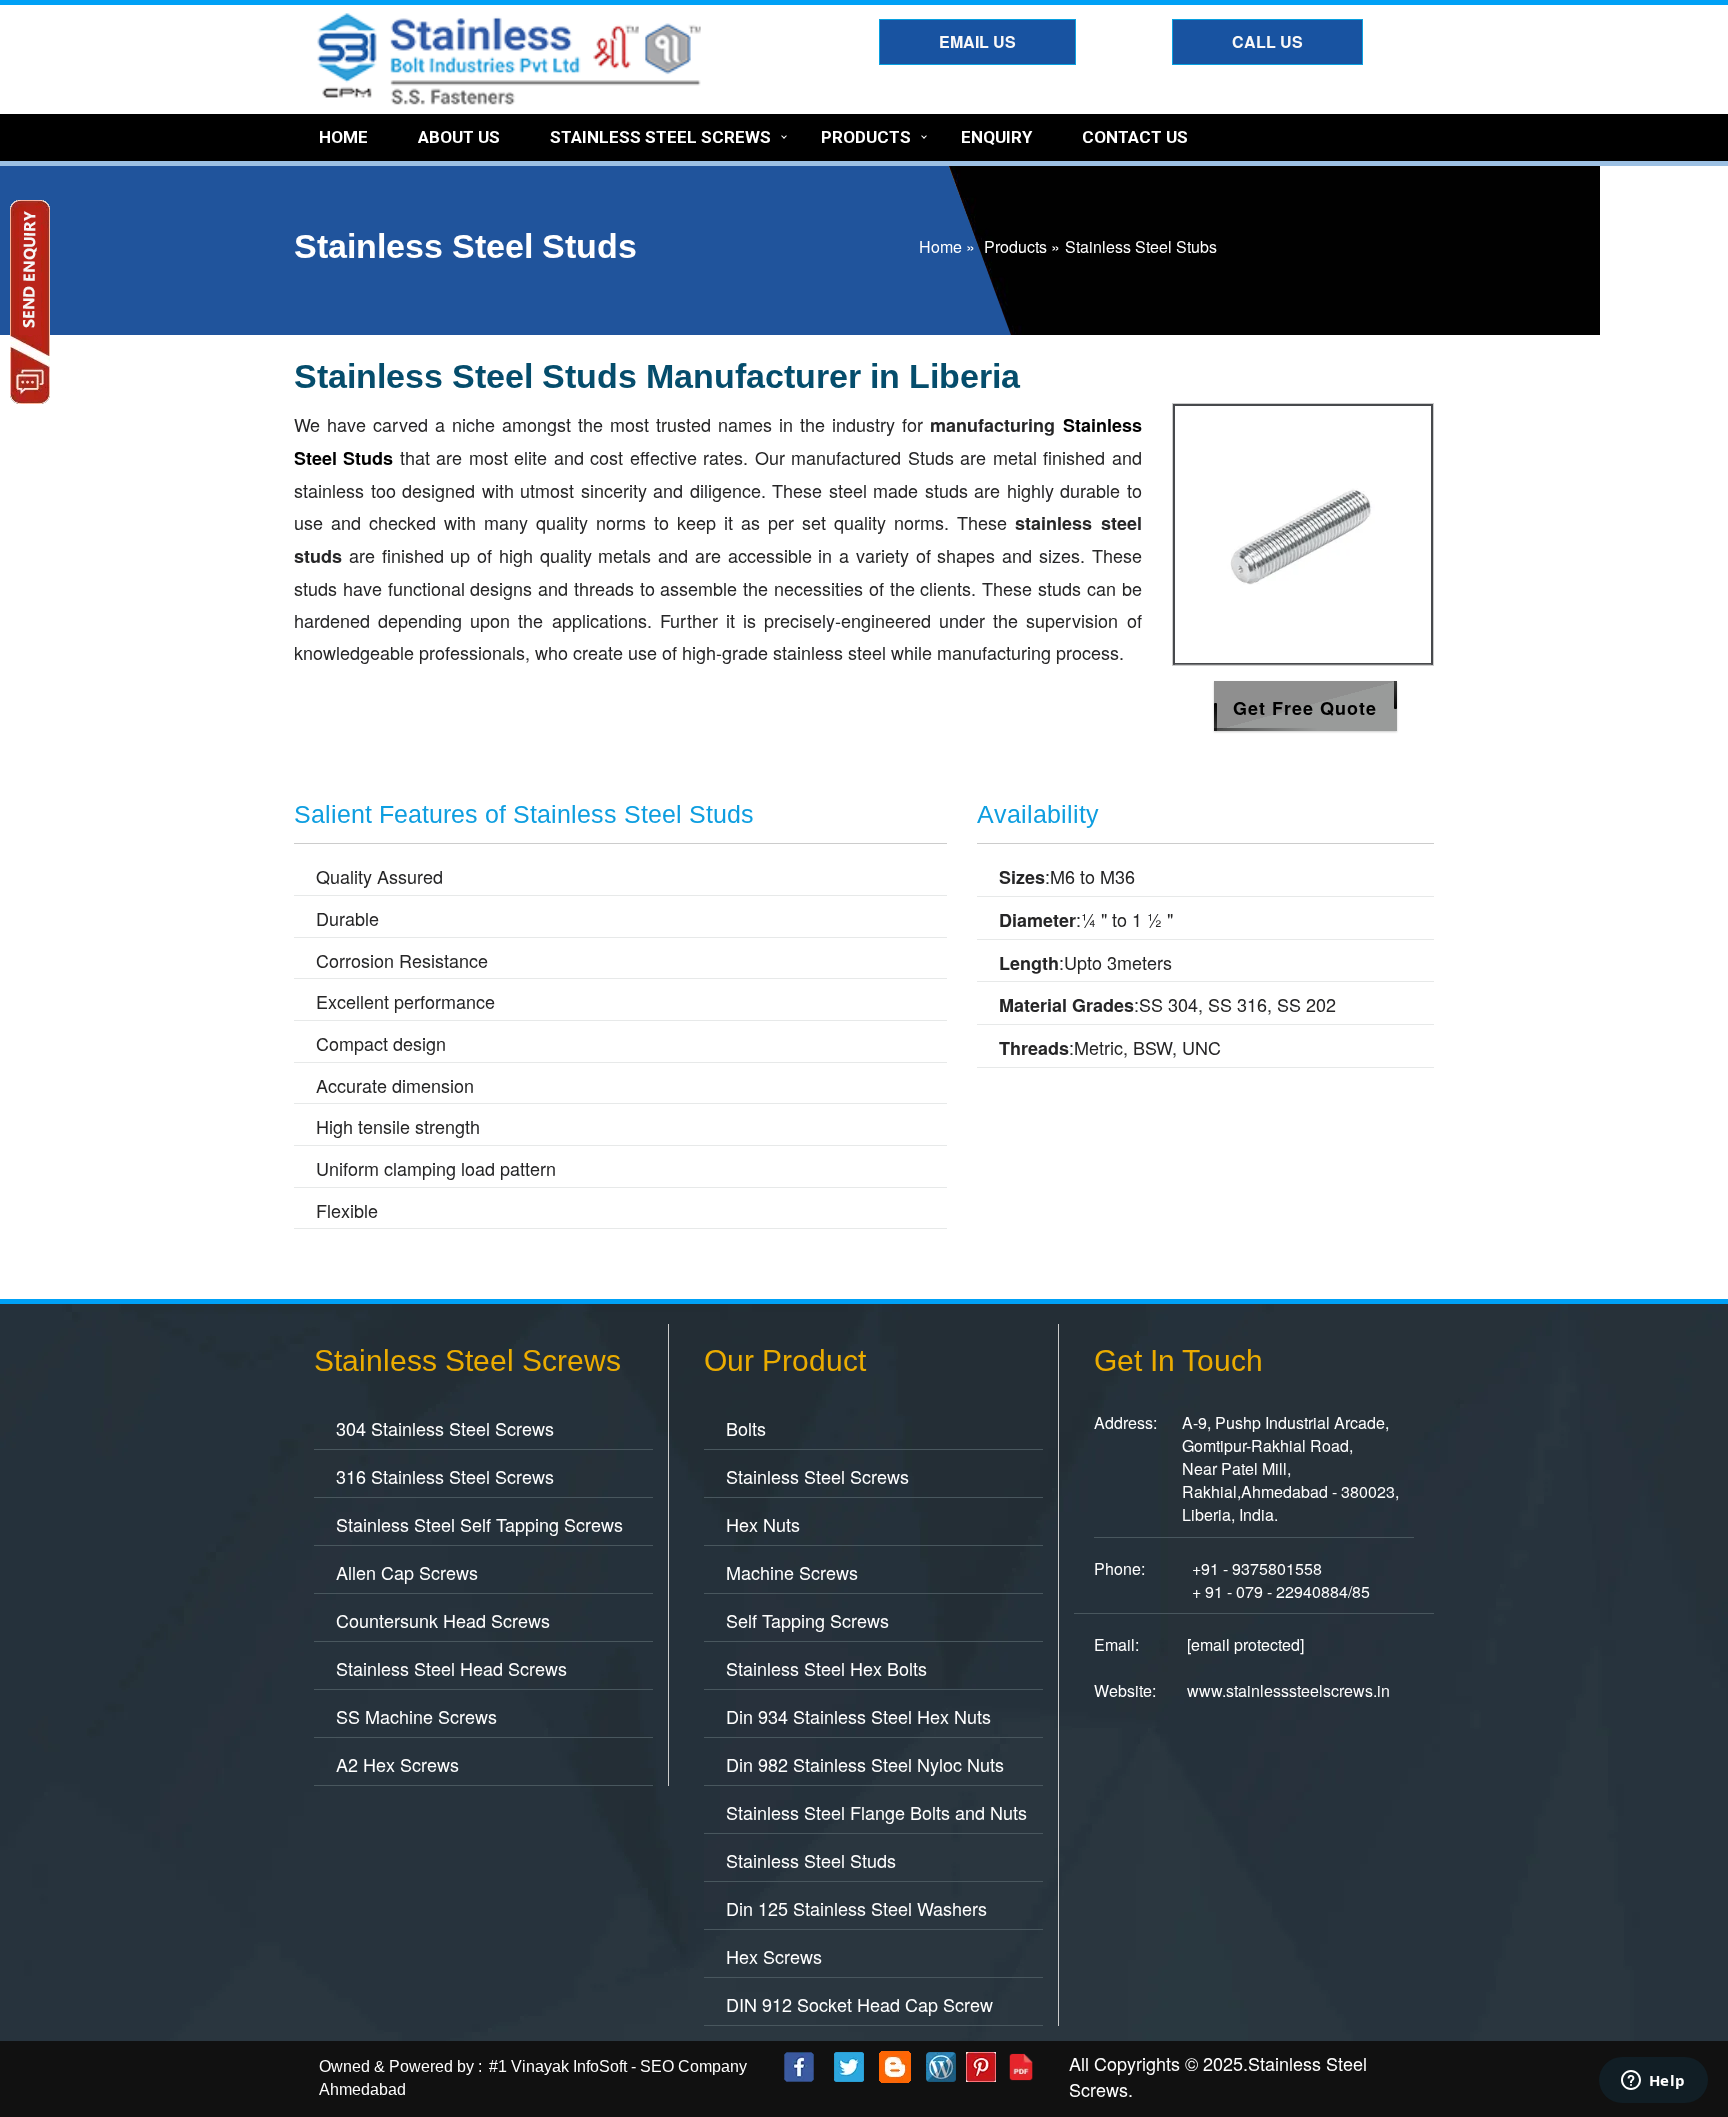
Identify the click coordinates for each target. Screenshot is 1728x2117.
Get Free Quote (1305, 708)
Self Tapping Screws (807, 1620)
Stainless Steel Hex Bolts (826, 1668)
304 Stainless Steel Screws (445, 1428)
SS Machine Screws (416, 1716)
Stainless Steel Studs (811, 1860)
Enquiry (996, 137)
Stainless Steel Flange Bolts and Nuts (876, 1812)
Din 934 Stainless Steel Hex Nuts (858, 1716)
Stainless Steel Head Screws (451, 1668)
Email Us (977, 41)
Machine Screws (792, 1572)
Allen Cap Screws (407, 1572)
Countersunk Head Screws (443, 1620)
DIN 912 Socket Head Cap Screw (859, 2004)
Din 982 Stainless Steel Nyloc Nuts (865, 1764)
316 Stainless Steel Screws (445, 1476)
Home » (947, 246)
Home (343, 137)
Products (866, 137)
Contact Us (1135, 137)
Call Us (1267, 41)
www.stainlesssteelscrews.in (1288, 1690)
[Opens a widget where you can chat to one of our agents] (1653, 2082)
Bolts (746, 1428)
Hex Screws (774, 1956)
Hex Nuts (763, 1524)
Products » (1022, 246)
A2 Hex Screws (397, 1764)
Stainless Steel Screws (660, 137)
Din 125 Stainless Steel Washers (856, 1908)
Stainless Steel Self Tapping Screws (479, 1524)
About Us (459, 137)
